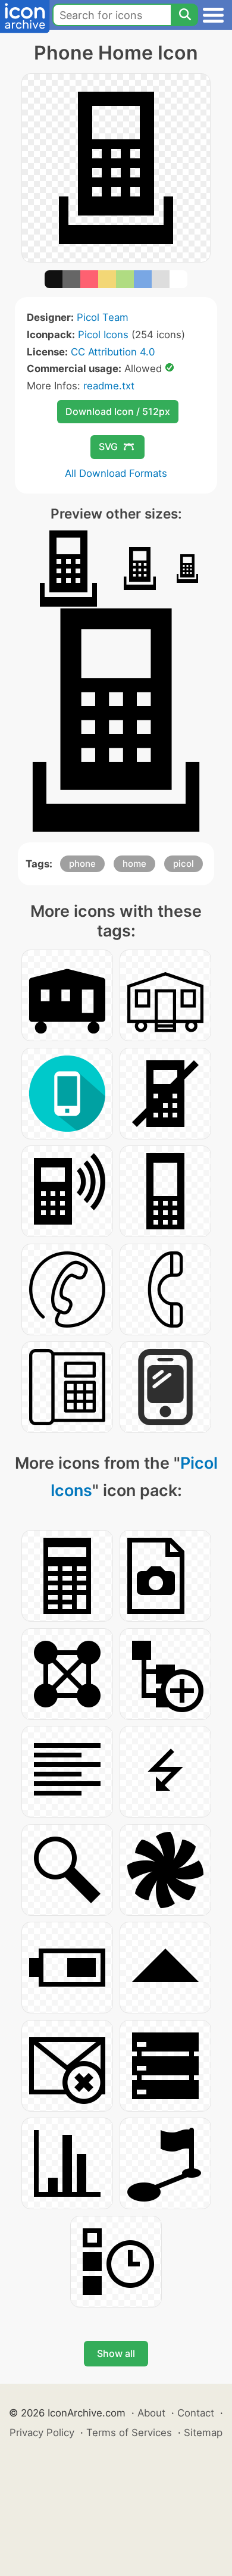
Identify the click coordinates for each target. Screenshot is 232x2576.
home (134, 864)
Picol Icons (103, 335)
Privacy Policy (42, 2433)
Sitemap (203, 2433)
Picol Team (103, 317)
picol (184, 864)
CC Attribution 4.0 (113, 352)
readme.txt (109, 386)
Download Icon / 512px (118, 411)
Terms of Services (129, 2433)
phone (82, 864)
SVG (108, 446)
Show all (116, 2353)
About (151, 2413)
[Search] (184, 15)
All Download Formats (116, 473)
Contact (196, 2413)
